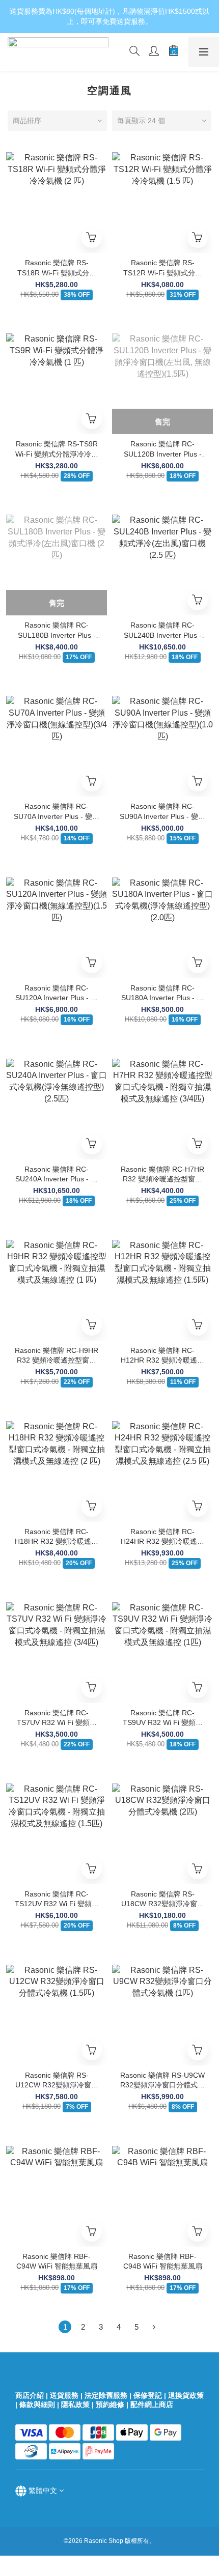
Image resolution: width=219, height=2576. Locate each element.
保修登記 (148, 2395)
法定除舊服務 (106, 2395)
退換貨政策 (186, 2395)
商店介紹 (30, 2395)
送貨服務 (64, 2395)
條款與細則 (37, 2404)
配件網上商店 (153, 2404)
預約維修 (110, 2404)
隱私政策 (75, 2404)
